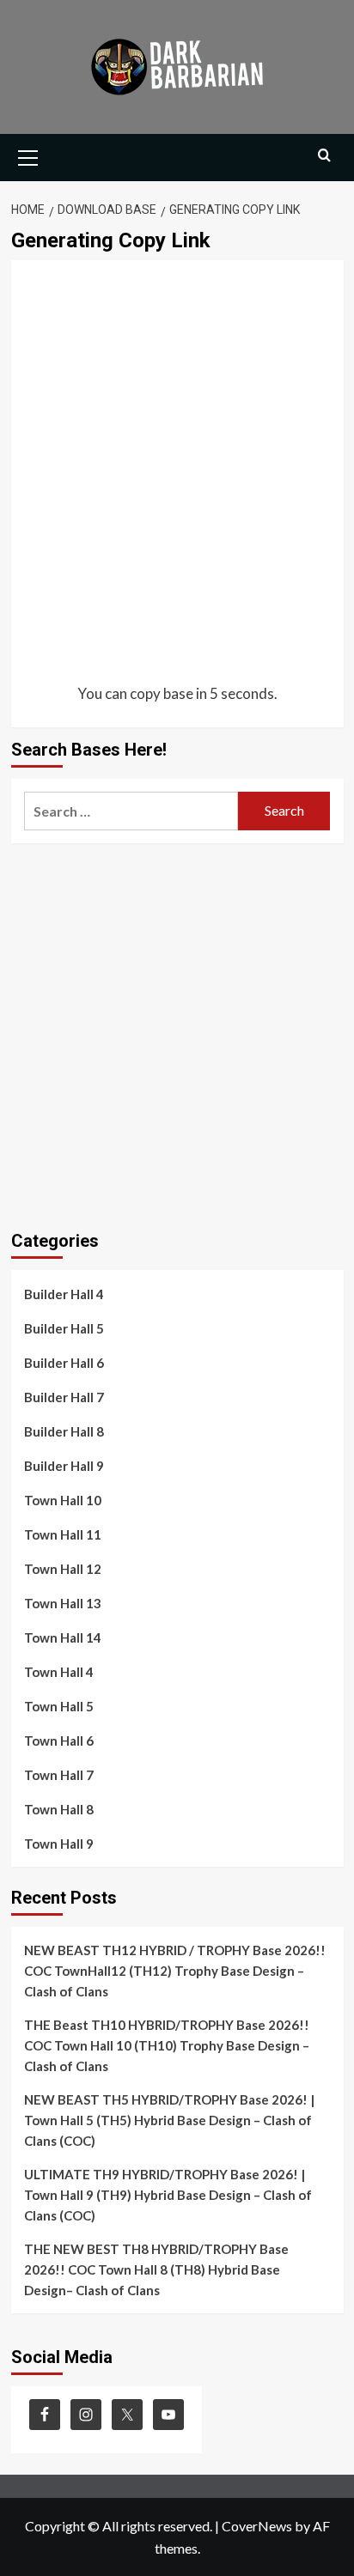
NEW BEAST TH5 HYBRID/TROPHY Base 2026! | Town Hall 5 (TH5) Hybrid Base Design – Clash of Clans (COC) (169, 2120)
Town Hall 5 (59, 1706)
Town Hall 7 (59, 1775)
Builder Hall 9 (64, 1466)
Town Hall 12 (63, 1569)
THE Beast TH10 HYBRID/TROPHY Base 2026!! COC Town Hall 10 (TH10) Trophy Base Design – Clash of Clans (167, 2045)
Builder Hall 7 (64, 1397)
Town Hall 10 (63, 1500)
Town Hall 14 (63, 1637)
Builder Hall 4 (64, 1294)
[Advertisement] (177, 473)
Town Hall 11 (63, 1534)
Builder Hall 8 (64, 1431)
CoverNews (257, 2526)
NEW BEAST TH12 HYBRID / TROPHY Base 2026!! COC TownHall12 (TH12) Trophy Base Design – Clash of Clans (175, 1971)
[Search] (324, 156)
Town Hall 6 (59, 1741)
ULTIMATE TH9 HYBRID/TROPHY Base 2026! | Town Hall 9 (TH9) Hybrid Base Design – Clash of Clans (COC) (168, 2195)
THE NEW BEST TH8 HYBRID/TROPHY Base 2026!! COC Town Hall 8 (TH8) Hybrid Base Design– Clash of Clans (156, 2269)
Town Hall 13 (63, 1603)
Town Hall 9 (59, 1844)
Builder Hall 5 (64, 1328)
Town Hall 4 (59, 1672)
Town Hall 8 (59, 1809)
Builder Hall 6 (64, 1363)
